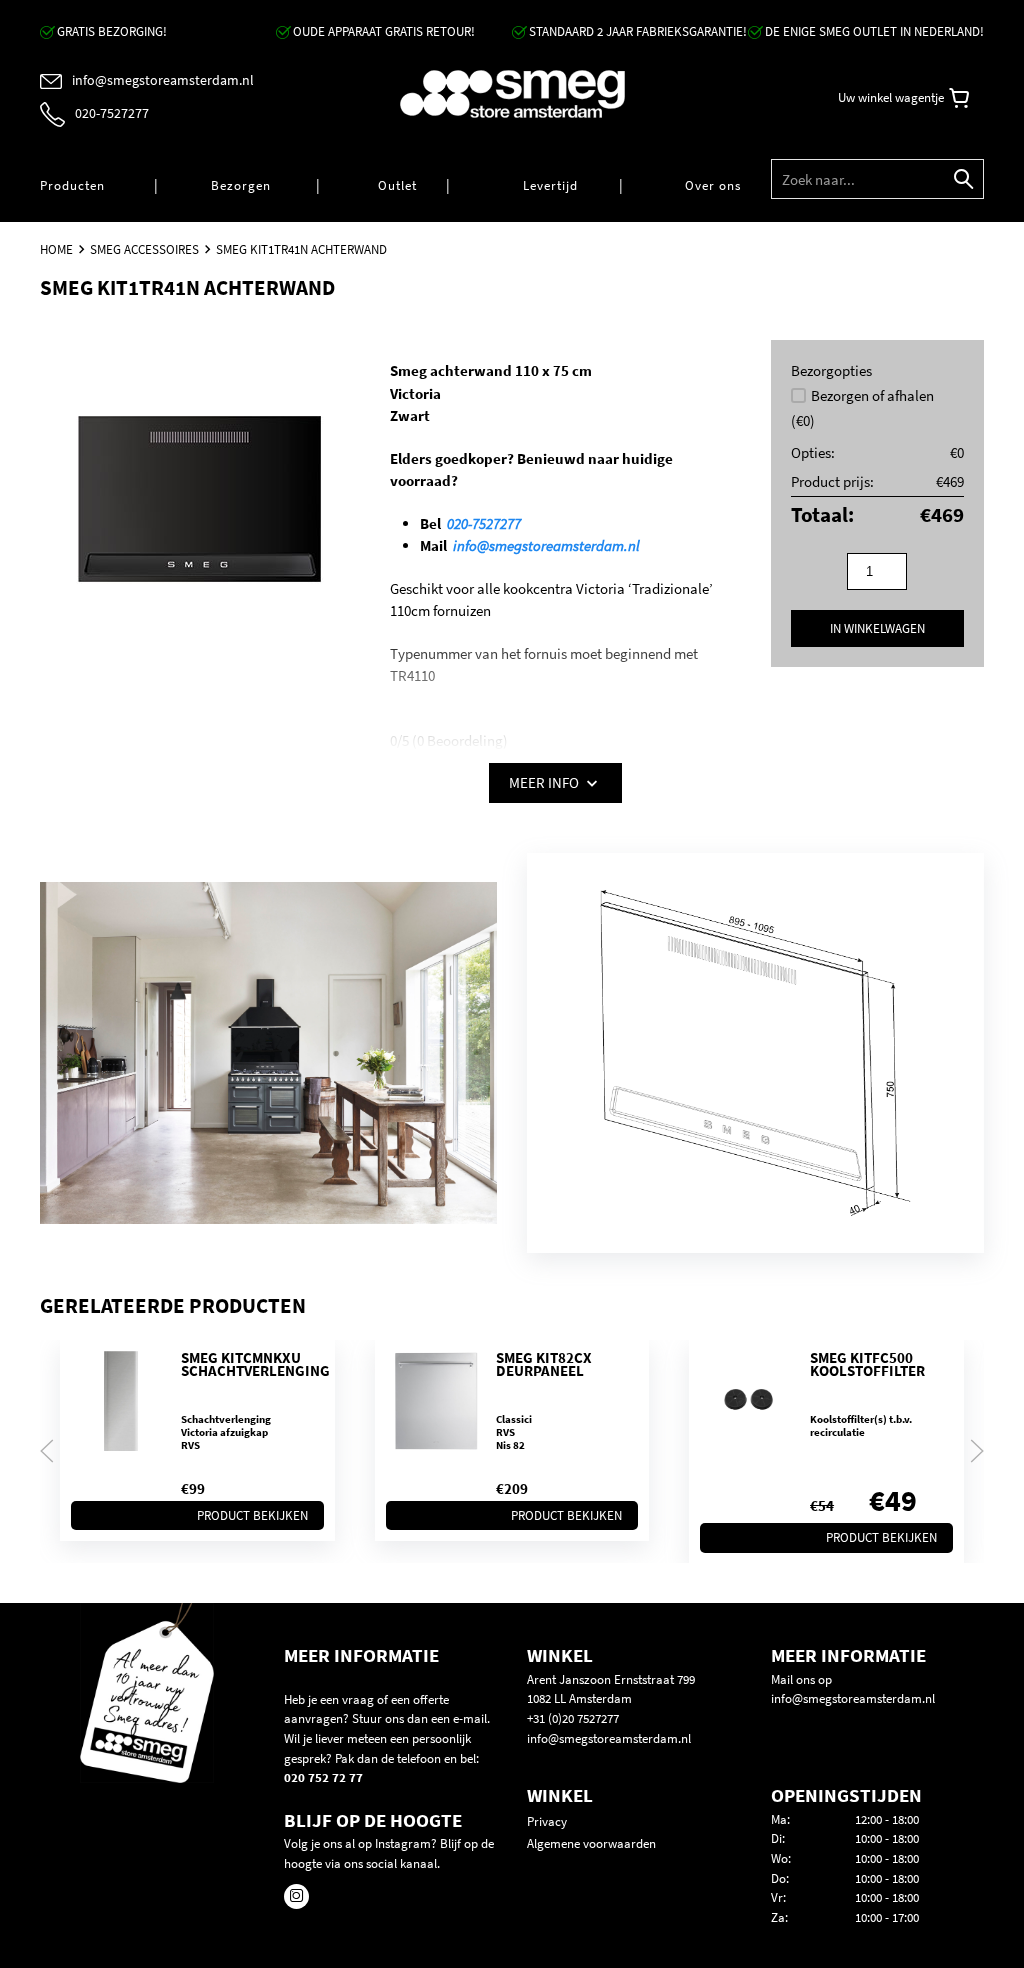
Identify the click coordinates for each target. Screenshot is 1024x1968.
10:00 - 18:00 (887, 1838)
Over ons (713, 185)
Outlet (397, 185)
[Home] (512, 94)
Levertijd (550, 185)
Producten (72, 185)
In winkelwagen (877, 628)
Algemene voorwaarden (591, 1843)
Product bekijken (252, 1514)
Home (56, 249)
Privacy (547, 1821)
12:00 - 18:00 (887, 1819)
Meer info (545, 782)
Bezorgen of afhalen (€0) (862, 408)
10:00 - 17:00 (887, 1917)
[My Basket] (959, 98)
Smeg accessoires (144, 249)
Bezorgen (241, 185)
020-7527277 (484, 523)
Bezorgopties (831, 370)
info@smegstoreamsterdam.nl (546, 545)
